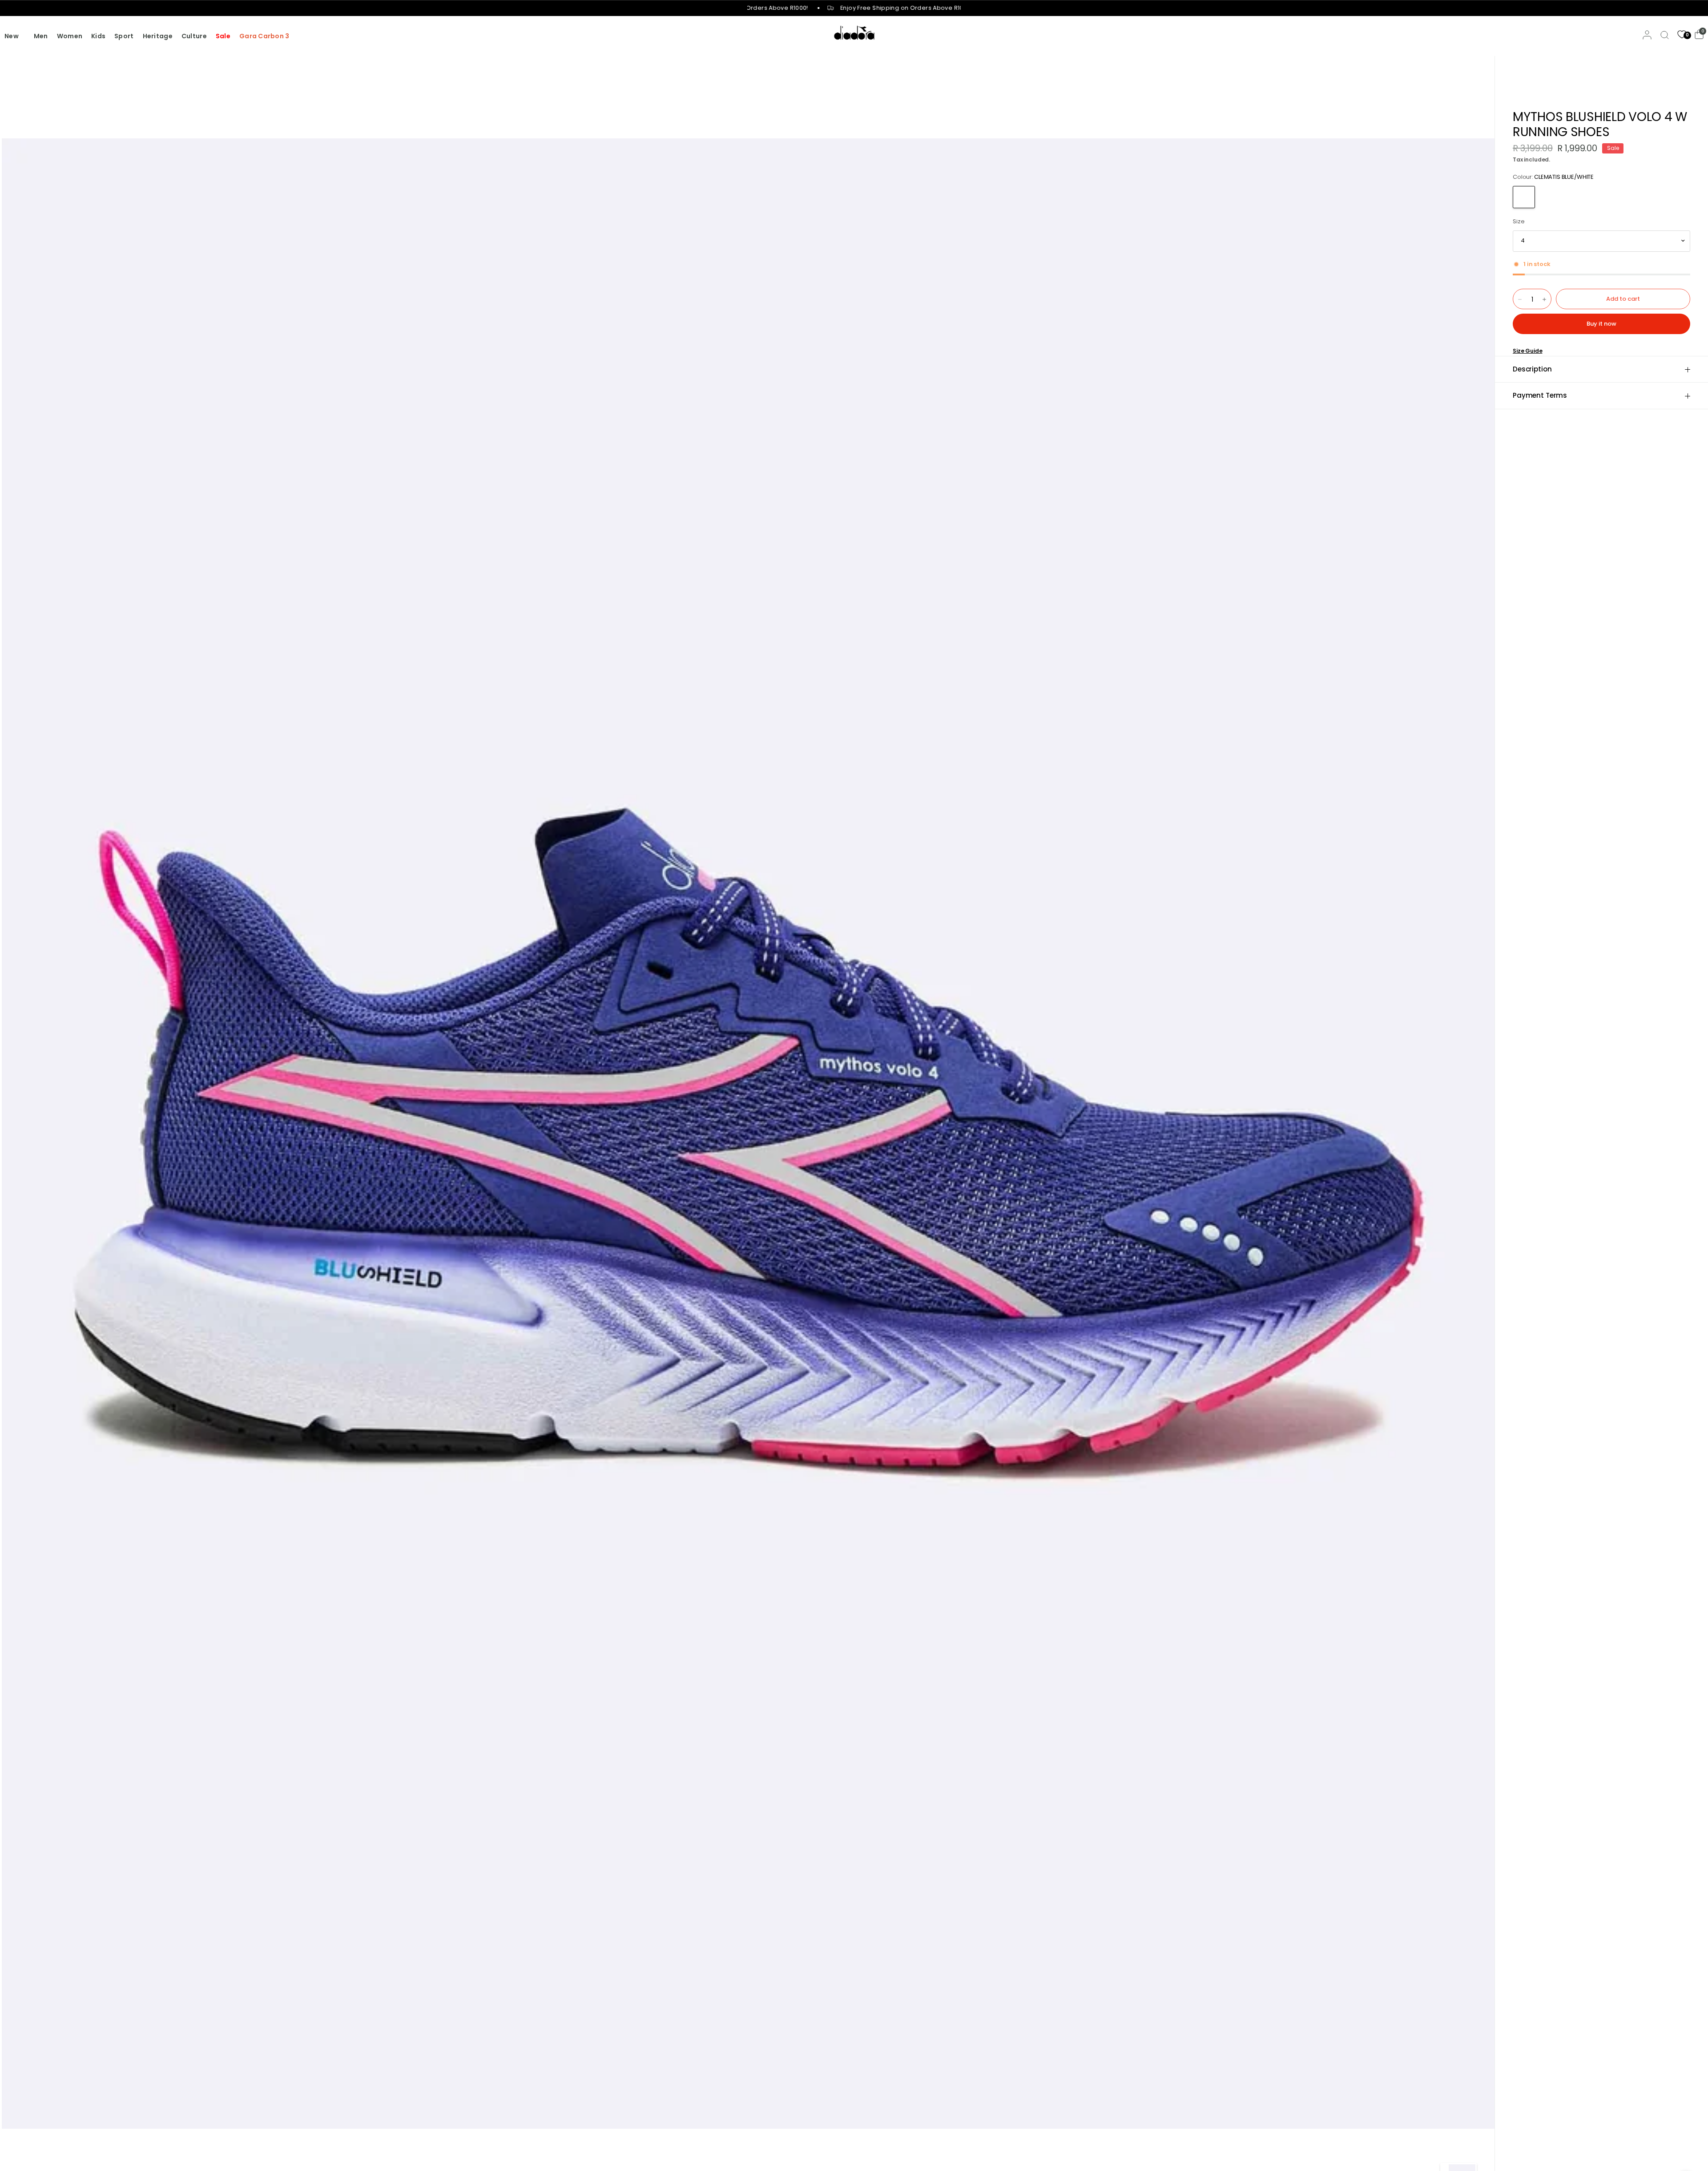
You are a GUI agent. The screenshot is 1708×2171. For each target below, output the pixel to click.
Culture (194, 36)
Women (70, 36)
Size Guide (1528, 351)
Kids (98, 36)
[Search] (1665, 35)
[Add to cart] (1623, 299)
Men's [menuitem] (228, 61)
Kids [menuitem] (225, 87)
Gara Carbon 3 (264, 36)
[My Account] (1647, 35)
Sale (223, 36)
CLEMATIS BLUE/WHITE (1524, 197)
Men (41, 36)
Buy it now (1601, 324)
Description (1532, 369)
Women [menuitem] (231, 74)
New (12, 36)
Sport (124, 36)
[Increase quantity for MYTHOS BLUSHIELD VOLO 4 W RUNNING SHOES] (1544, 299)
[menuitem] (17, 36)
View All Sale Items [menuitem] (248, 100)
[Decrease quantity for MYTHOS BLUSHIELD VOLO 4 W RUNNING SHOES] (1520, 299)
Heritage (158, 36)
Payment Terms (1540, 395)
